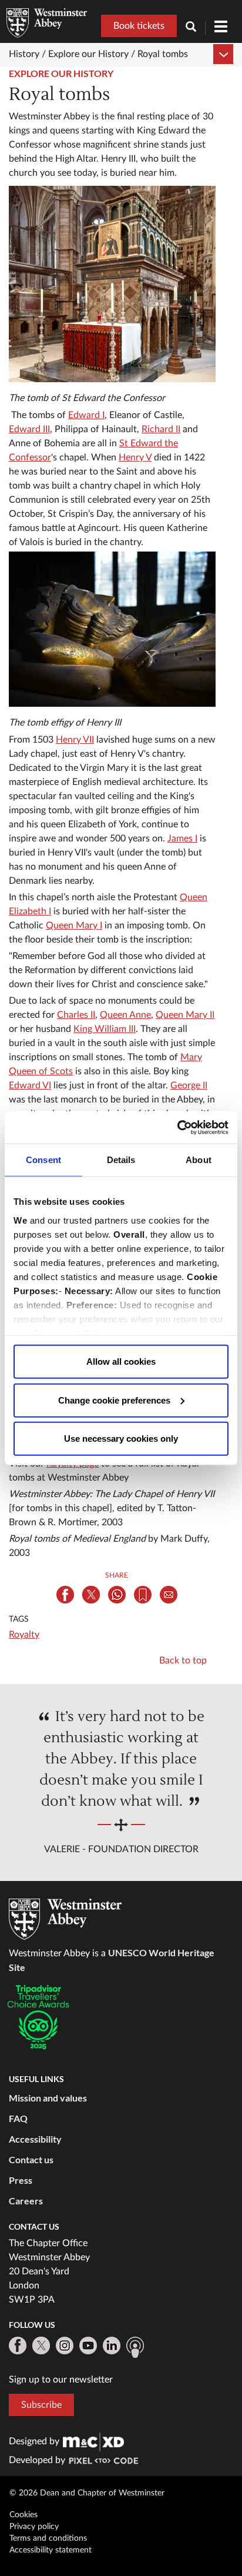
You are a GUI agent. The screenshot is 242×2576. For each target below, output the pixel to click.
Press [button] (21, 2180)
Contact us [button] (31, 2159)
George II (189, 1085)
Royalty (24, 1635)
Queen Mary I (74, 926)
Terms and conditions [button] (48, 2538)
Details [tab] (121, 1160)
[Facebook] (18, 2346)
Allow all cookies (121, 1361)
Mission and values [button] (48, 2098)
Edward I (86, 415)
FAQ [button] (18, 2118)
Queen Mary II (185, 1015)
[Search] (196, 28)
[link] (93, 2441)
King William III (105, 1029)
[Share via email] (169, 1595)
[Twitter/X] (41, 2346)
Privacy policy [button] (34, 2527)
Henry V (135, 457)
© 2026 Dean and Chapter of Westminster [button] (87, 2493)
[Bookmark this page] (143, 1595)
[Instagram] (65, 2346)
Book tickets (139, 26)
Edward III (29, 429)
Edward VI (30, 1085)
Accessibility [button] (35, 2139)
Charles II (76, 1015)
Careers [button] (26, 2201)
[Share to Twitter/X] (91, 1595)
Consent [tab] (43, 1160)
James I (182, 838)
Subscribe (41, 2405)
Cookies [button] (23, 2515)
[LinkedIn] (112, 2346)
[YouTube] (88, 2346)
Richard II (161, 429)
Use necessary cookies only (121, 1439)
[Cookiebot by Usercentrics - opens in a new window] (177, 1127)
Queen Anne (125, 1015)
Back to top (183, 1660)
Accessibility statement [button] (51, 2550)
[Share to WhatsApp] (117, 1595)
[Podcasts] (135, 2347)
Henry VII (75, 740)
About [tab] (199, 1160)
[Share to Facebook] (65, 1595)
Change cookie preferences (114, 1400)
